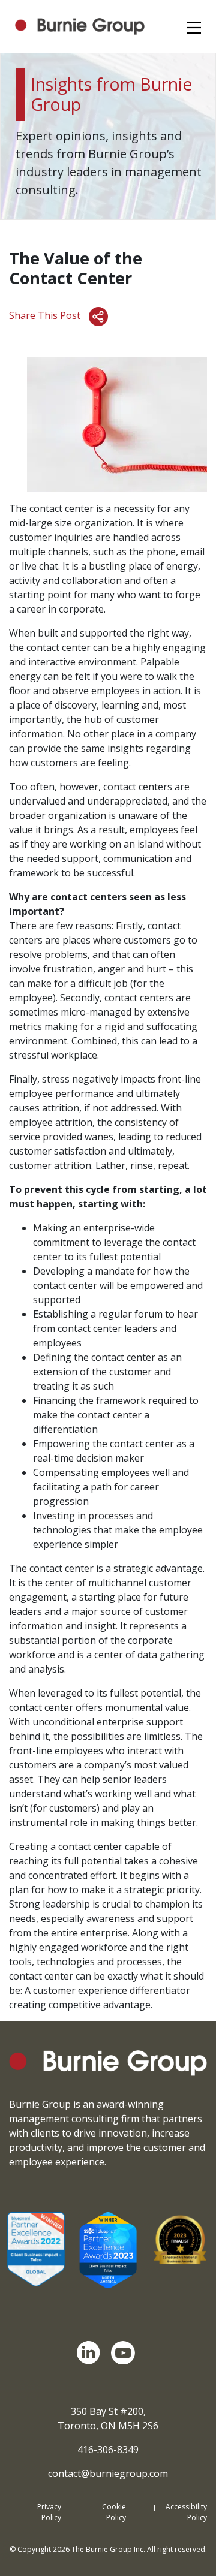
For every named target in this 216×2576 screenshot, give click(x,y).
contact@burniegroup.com (108, 2473)
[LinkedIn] (91, 2353)
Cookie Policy (114, 2512)
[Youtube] (125, 2353)
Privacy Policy (49, 2512)
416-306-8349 (108, 2450)
